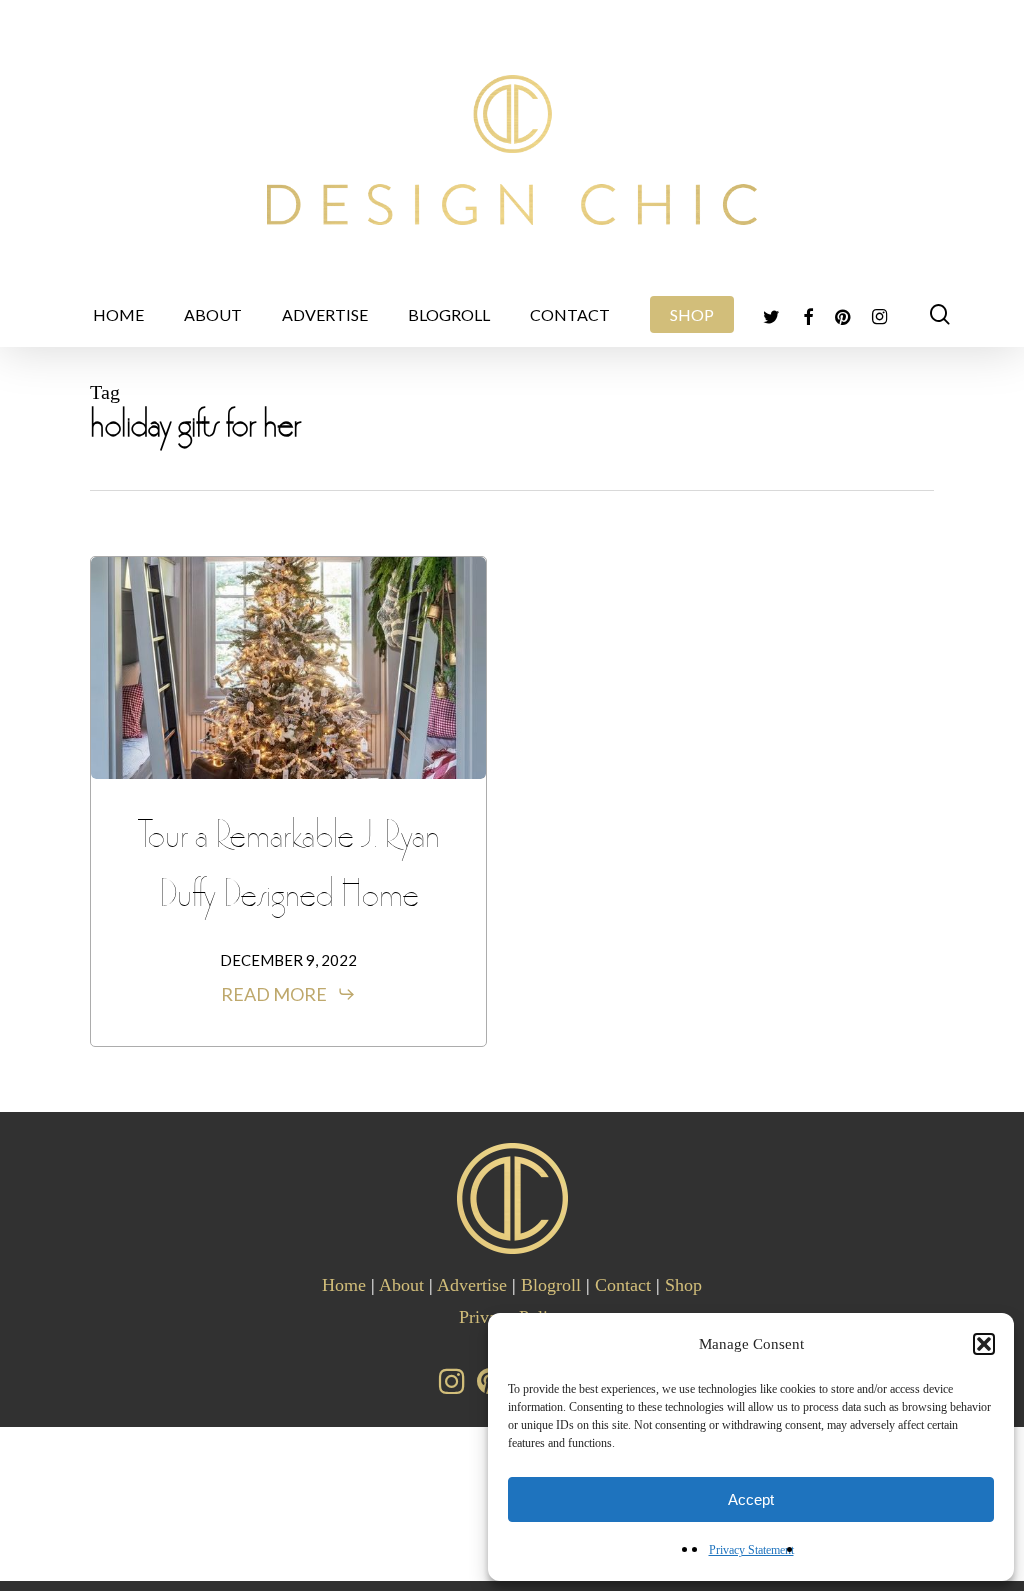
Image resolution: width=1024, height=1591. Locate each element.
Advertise (472, 1285)
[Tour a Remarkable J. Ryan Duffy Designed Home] (288, 668)
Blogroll (551, 1285)
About (401, 1285)
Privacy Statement (751, 1550)
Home (344, 1285)
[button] (984, 1344)
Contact (623, 1285)
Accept (751, 1499)
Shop (683, 1285)
